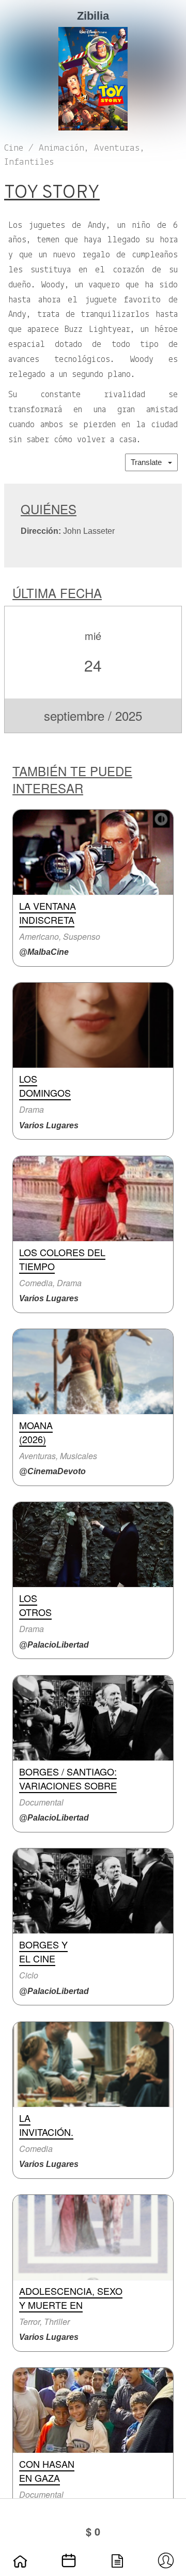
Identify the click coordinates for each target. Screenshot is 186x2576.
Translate (149, 462)
